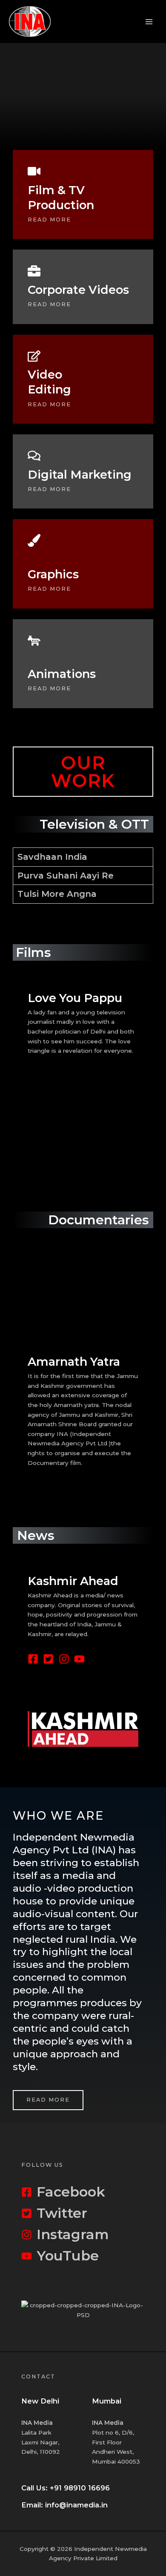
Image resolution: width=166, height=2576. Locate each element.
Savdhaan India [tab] (52, 857)
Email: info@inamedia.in (64, 2505)
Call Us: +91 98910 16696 (66, 2488)
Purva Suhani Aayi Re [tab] (66, 876)
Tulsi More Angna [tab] (57, 894)
